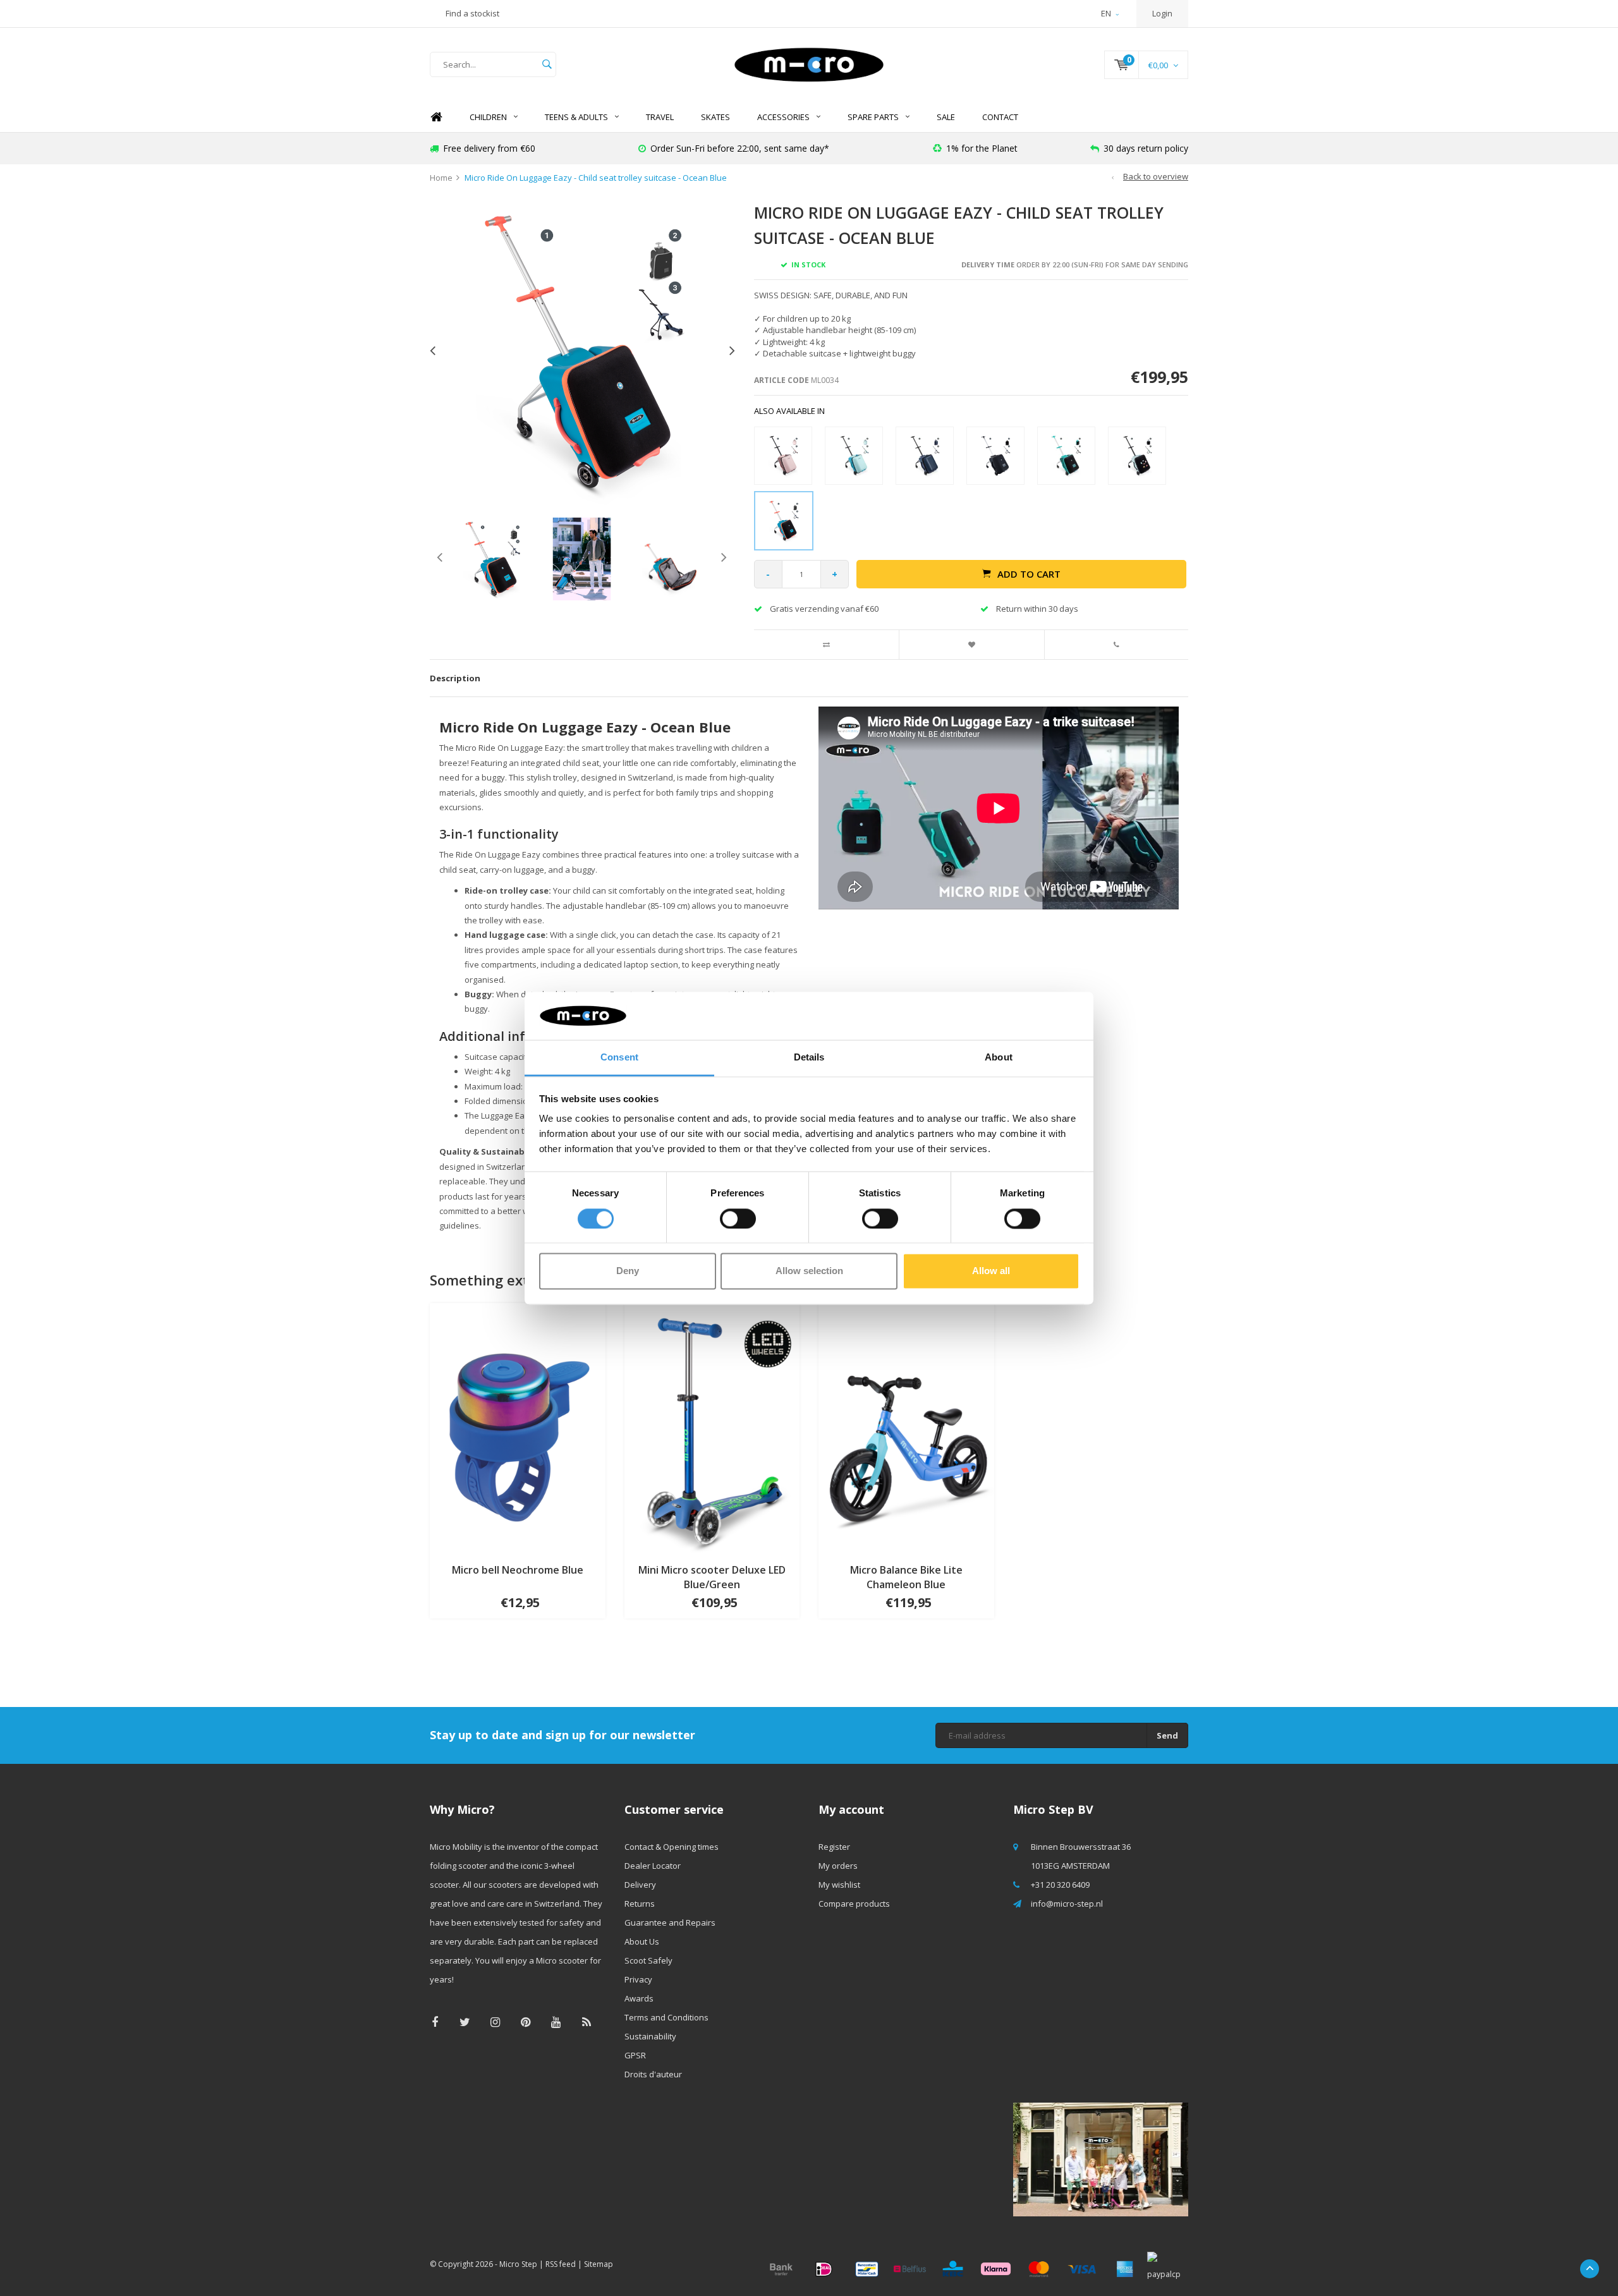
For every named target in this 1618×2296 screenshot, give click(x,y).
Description (455, 678)
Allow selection (809, 1271)
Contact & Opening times (672, 1847)
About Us (642, 1941)
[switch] (738, 1218)
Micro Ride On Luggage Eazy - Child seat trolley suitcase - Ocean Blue (596, 178)
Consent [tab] (619, 1058)
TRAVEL (660, 117)
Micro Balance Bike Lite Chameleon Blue (906, 1577)
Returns (640, 1904)
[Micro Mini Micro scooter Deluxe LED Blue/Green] (712, 1428)
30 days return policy (1146, 148)
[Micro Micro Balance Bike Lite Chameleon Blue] (906, 1428)
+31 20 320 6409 (1060, 1885)
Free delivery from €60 (489, 148)
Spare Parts (873, 117)
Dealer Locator (653, 1866)
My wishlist (839, 1885)
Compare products (854, 1904)
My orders (838, 1866)
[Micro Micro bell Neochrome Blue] (518, 1428)
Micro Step (518, 2264)
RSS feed (561, 2264)
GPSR (635, 2055)
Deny (628, 1271)
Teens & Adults (576, 117)
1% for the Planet (982, 148)
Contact (1000, 117)
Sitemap (599, 2264)
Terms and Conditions (666, 2017)
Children (488, 117)
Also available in (789, 411)
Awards (639, 1998)
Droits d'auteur (653, 2074)
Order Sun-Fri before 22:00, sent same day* (740, 148)
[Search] (547, 64)
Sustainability (650, 2036)
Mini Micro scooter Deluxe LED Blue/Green (712, 1577)
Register (834, 1847)
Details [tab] (809, 1058)
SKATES (715, 117)
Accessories (783, 117)
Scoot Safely (648, 1960)
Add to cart (1029, 574)
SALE (946, 117)
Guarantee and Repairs (670, 1922)
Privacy (638, 1979)
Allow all (991, 1271)
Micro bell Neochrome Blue (518, 1570)
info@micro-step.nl (1067, 1904)
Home (436, 117)
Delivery (640, 1885)
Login (1162, 13)
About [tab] (999, 1058)
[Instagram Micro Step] (495, 2022)
